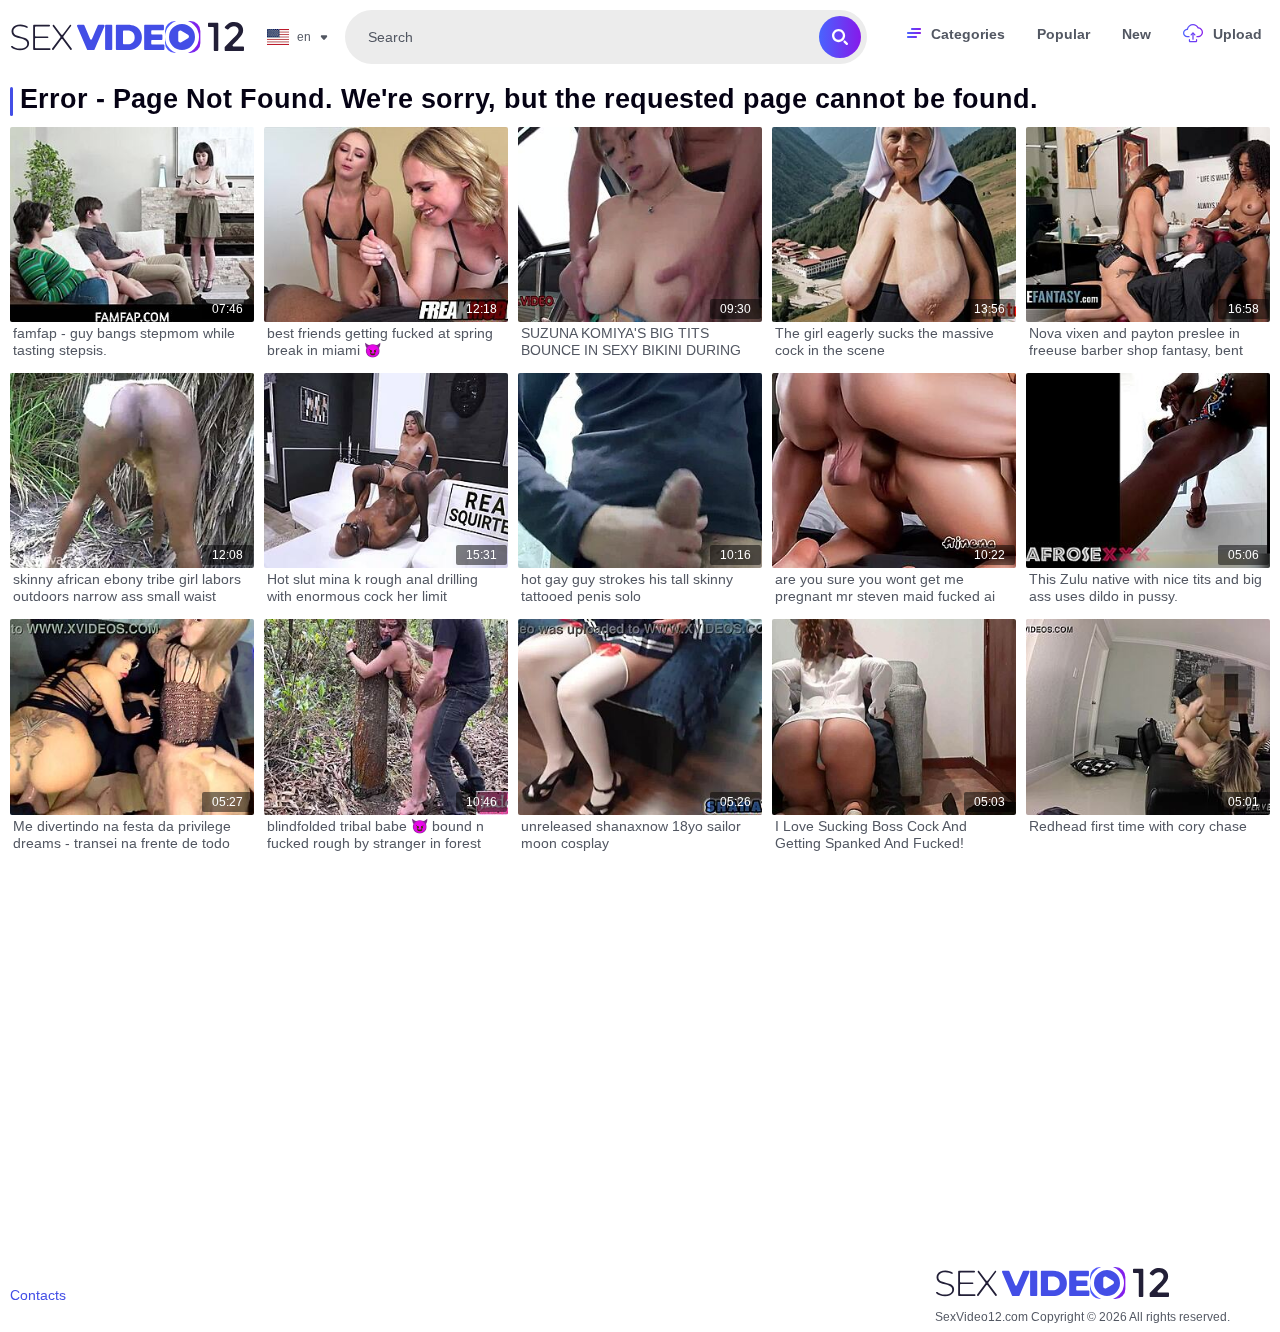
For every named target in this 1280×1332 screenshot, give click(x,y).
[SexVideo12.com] (127, 37)
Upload (1237, 34)
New (1136, 34)
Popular (1063, 34)
